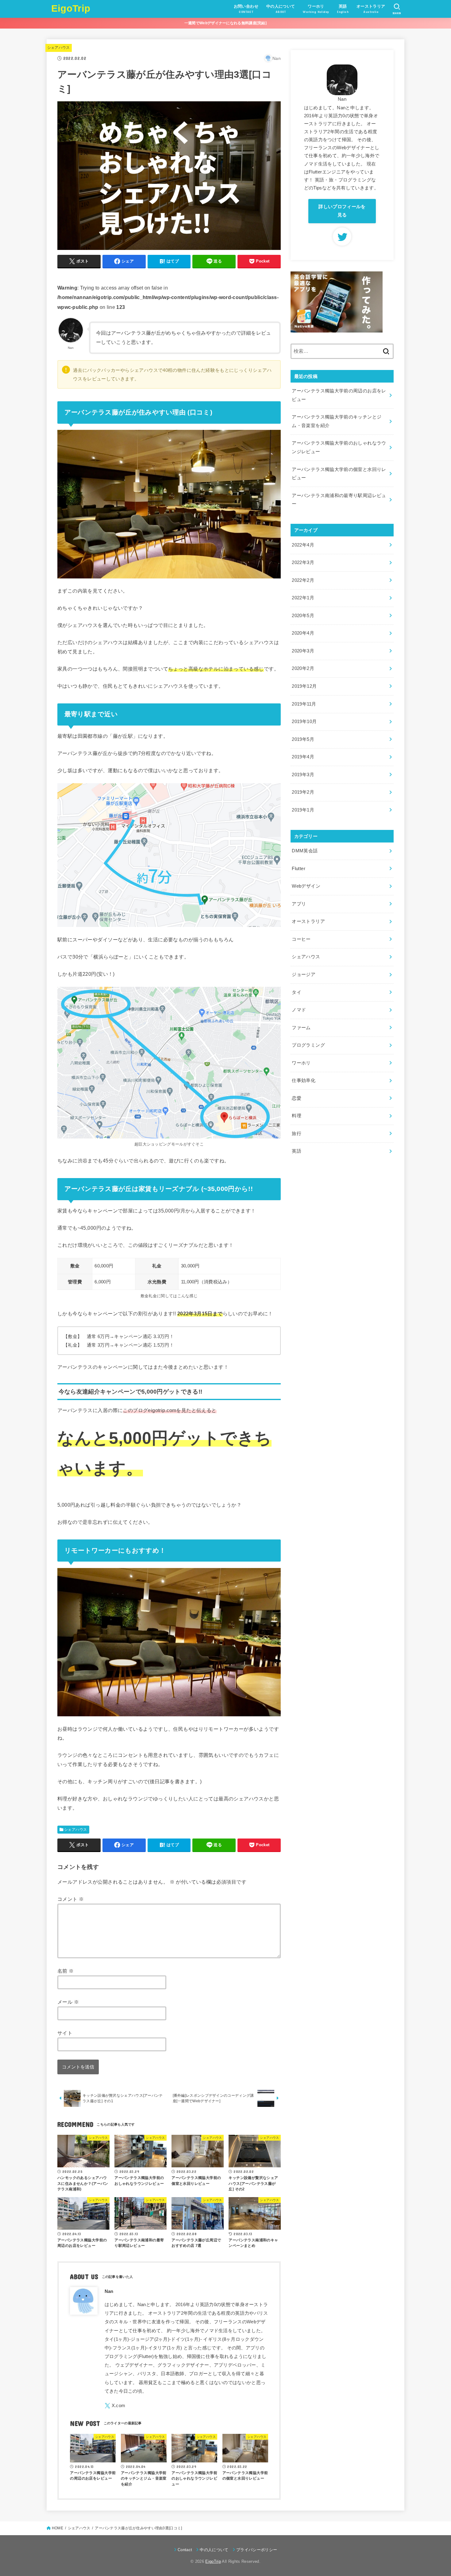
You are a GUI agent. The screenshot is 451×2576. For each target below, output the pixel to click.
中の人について (214, 2550)
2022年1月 (303, 598)
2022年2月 (303, 580)
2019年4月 (303, 757)
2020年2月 (303, 668)
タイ (297, 992)
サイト (65, 2033)
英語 (297, 1151)
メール (68, 2002)
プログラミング (308, 1045)
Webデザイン (306, 886)
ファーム (301, 1028)
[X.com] (115, 2406)
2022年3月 (303, 562)
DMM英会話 (305, 851)
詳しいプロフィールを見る (342, 211)
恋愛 (297, 1098)
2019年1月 (303, 810)
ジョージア (304, 975)
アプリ (299, 904)
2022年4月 (303, 545)
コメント (71, 1899)
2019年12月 (304, 686)
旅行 (297, 1134)
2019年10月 (304, 722)
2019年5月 (303, 739)
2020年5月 (303, 616)
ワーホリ (301, 1063)
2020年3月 (303, 651)
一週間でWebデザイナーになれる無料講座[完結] (225, 23)
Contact (185, 2550)
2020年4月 (303, 633)
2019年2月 (303, 792)
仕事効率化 (304, 1080)
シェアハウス (59, 48)
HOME (58, 2528)
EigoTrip (71, 8)
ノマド (299, 1010)
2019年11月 (304, 704)
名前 (66, 1971)
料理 (297, 1116)
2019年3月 (303, 775)
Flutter (299, 869)
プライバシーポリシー (257, 2550)
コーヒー (301, 939)
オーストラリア (308, 921)
